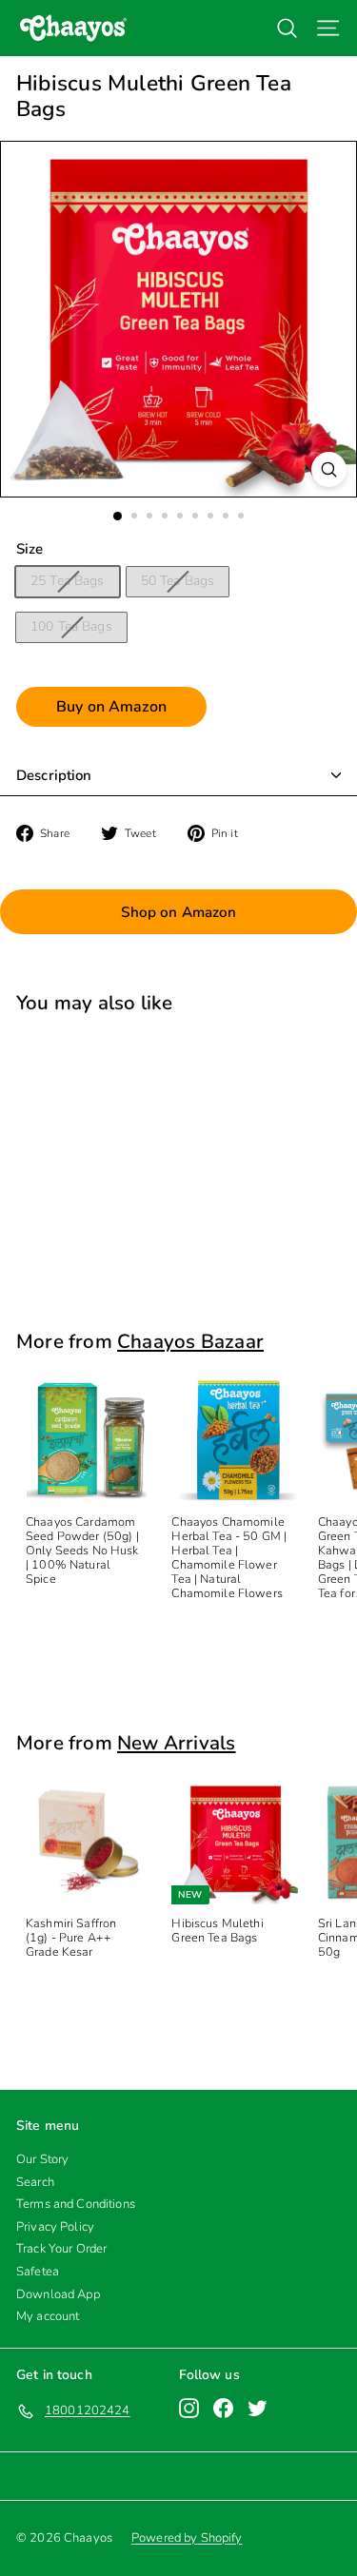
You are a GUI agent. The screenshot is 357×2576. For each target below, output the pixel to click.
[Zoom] (329, 469)
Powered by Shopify (187, 2538)
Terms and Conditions (76, 2204)
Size (30, 549)
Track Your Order (61, 2249)
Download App (58, 2294)
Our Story (42, 2159)
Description (54, 775)
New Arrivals (176, 1743)
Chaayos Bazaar (190, 1341)
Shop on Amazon (179, 912)
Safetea (38, 2272)
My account (48, 2316)
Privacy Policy (55, 2227)
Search (35, 2182)
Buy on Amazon (111, 707)
